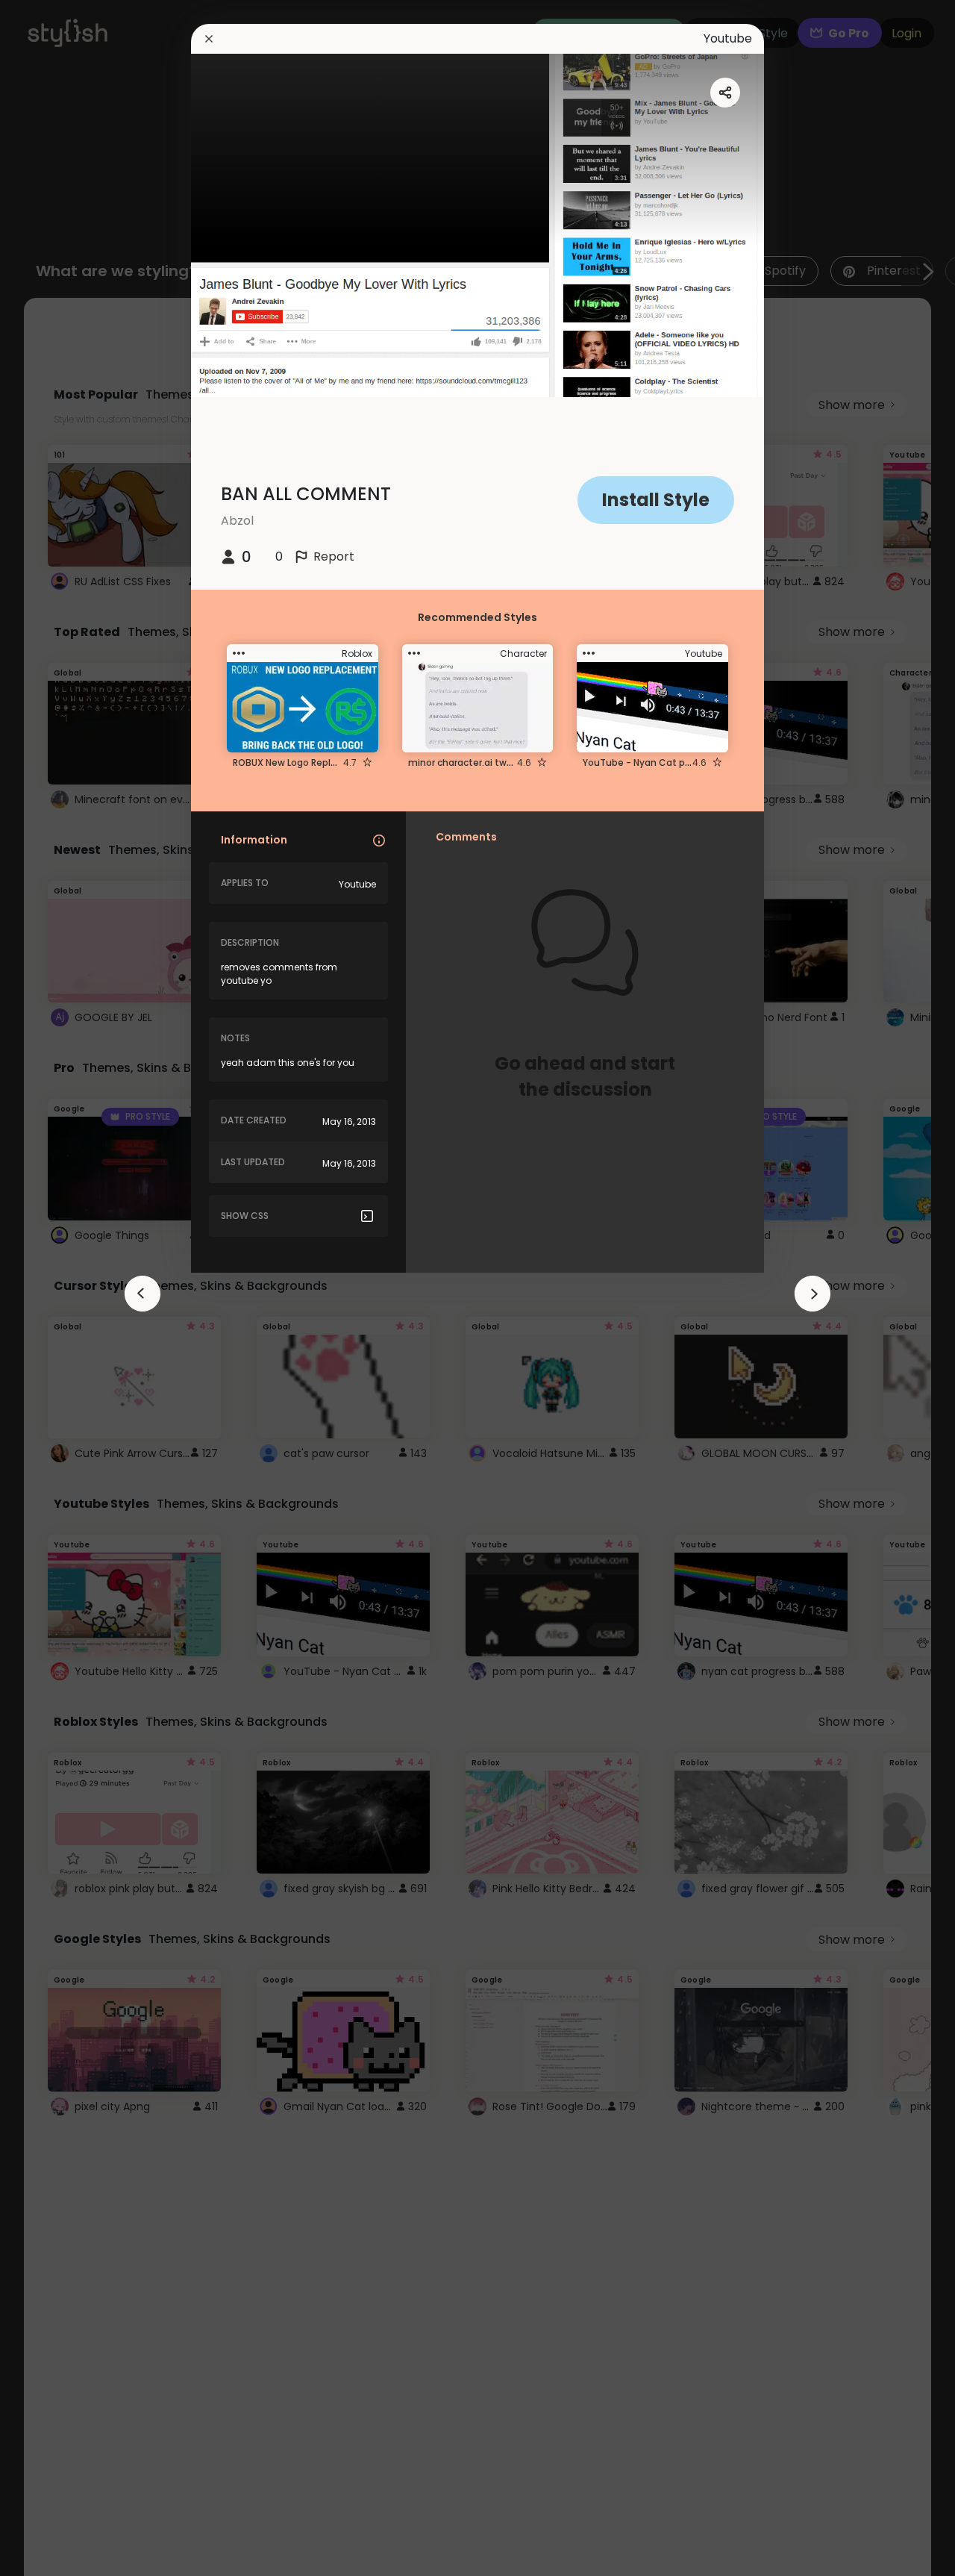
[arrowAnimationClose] (143, 1294)
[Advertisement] (60, 1288)
